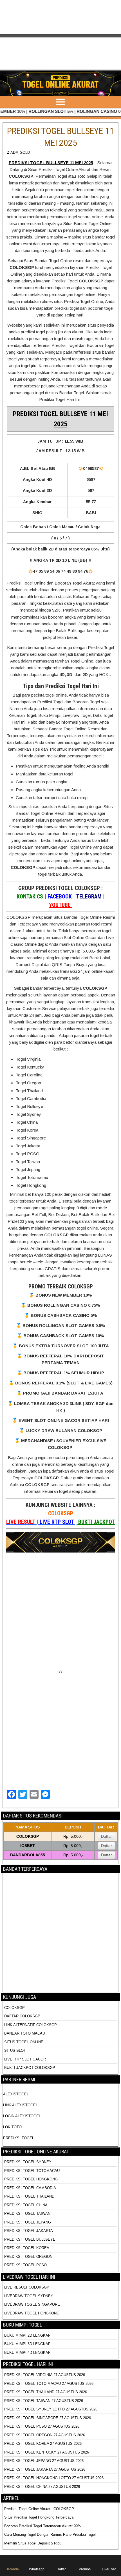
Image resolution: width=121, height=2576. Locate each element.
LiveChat (109, 2569)
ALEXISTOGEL (16, 2094)
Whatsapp (37, 2569)
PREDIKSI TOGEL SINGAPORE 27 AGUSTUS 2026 (48, 2418)
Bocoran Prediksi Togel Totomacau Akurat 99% (43, 2526)
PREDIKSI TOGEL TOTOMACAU (32, 2171)
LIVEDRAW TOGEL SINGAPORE (32, 2304)
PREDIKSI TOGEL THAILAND (29, 2196)
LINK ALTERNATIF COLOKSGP (31, 2025)
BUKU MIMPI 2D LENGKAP (27, 2335)
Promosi (85, 2569)
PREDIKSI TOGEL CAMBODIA (30, 2188)
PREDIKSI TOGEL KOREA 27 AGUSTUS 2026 (43, 2444)
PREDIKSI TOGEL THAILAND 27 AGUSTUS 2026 (46, 2392)
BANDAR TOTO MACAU (25, 2033)
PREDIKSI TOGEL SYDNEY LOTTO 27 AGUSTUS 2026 (51, 2409)
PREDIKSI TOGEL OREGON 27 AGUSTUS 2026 (45, 2435)
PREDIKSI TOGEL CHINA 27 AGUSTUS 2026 (42, 2487)
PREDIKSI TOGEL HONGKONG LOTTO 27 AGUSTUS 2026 (54, 2478)
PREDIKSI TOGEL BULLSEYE (30, 2239)
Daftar (107, 1836)
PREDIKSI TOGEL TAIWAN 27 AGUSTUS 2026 (44, 2401)
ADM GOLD (20, 152)
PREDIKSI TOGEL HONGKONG (31, 2179)
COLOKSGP (61, 1513)
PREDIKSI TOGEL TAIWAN (27, 2213)
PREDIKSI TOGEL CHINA (26, 2205)
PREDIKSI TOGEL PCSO (25, 2265)
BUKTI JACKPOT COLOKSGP (30, 2068)
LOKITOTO (12, 2127)
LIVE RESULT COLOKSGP (27, 2287)
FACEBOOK (60, 896)
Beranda (12, 2569)
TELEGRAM (90, 896)
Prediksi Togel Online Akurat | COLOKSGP (39, 2509)
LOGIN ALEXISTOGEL (22, 2116)
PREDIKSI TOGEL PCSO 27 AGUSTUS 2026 (42, 2426)
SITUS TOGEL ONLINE (24, 2042)
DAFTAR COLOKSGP (22, 2016)
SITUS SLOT (15, 2050)
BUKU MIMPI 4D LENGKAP (27, 2353)
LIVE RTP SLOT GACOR (25, 2059)
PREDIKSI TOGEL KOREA (27, 2248)
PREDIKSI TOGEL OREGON (28, 2257)
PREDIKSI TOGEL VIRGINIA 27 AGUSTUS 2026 (45, 2375)
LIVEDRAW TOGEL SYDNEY (29, 2296)
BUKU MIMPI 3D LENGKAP (27, 2344)
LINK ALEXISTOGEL (20, 2105)
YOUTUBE (60, 905)
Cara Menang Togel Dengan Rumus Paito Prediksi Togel (50, 2534)
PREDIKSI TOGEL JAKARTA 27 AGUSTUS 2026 (45, 2469)
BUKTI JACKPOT (97, 1522)
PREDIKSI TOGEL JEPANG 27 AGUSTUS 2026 (44, 2461)
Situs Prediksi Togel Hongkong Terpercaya (39, 2517)
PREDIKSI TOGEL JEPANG (28, 2222)
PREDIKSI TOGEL (19, 2138)
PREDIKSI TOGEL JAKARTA (29, 2231)
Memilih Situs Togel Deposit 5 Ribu (33, 2543)
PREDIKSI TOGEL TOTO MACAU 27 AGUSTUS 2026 (49, 2384)
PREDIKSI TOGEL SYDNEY (28, 2162)
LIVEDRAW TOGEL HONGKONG (32, 2313)
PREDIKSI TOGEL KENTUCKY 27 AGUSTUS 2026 (47, 2452)
